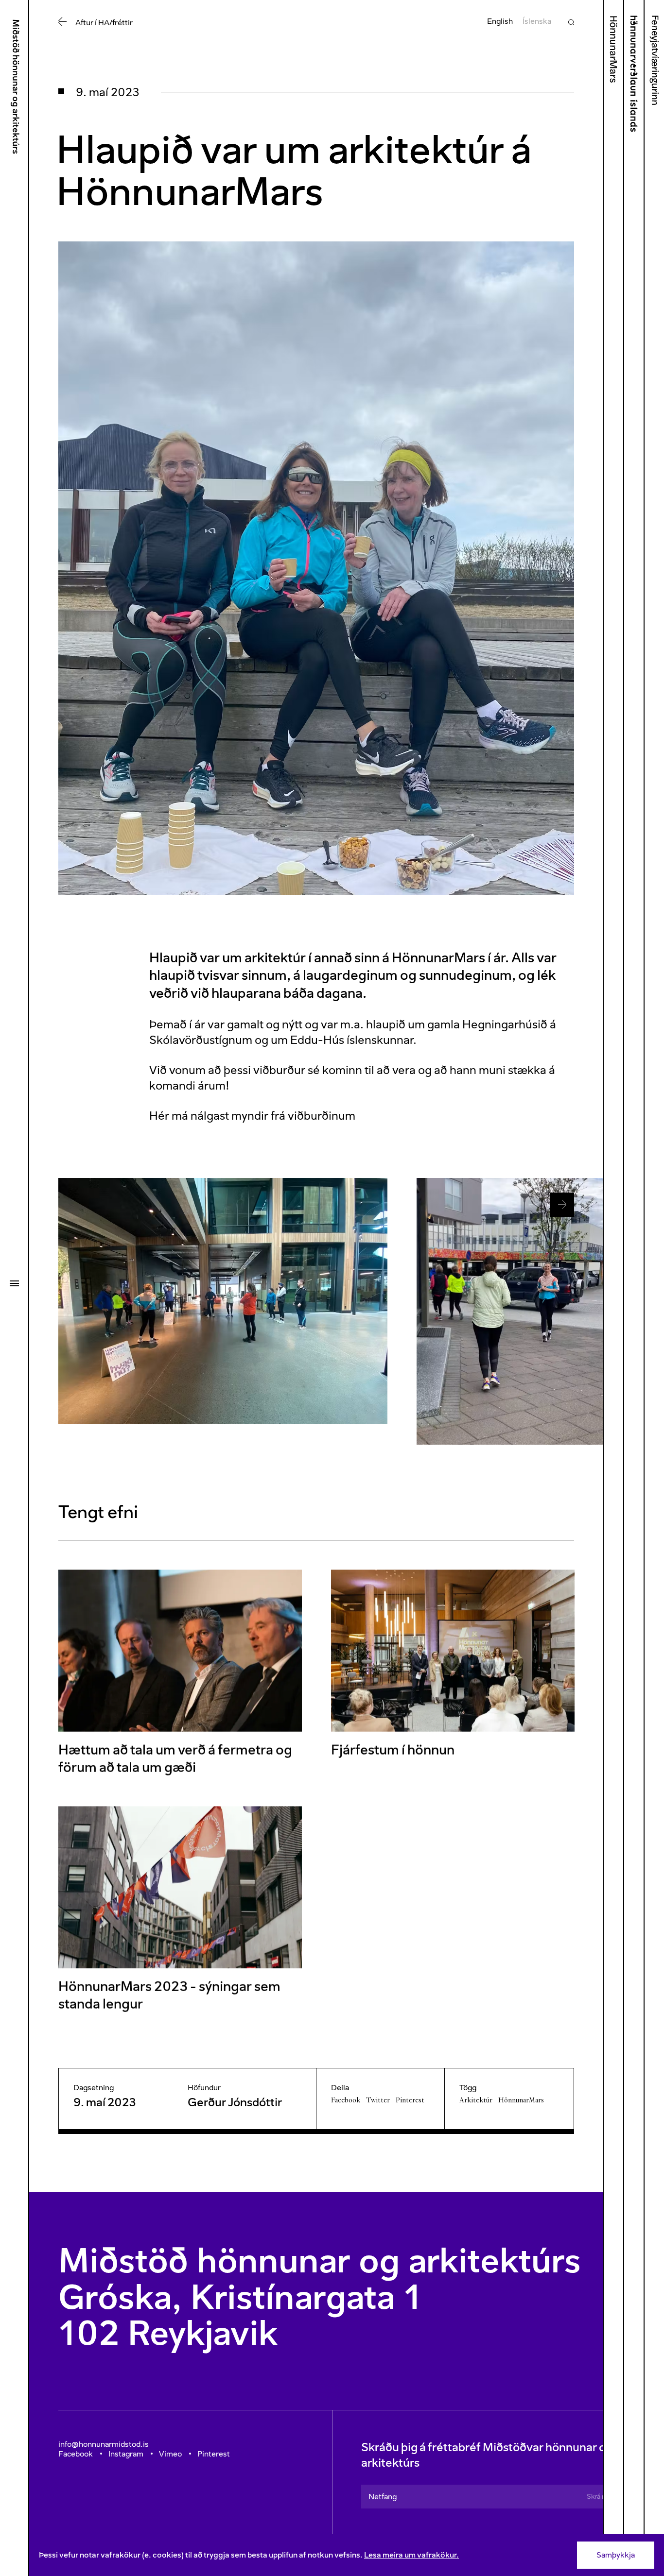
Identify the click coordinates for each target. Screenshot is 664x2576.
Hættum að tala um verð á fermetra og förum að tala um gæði (175, 1759)
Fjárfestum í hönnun (393, 1750)
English (500, 21)
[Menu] (14, 1283)
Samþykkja (616, 2555)
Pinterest (410, 2100)
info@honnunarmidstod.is (104, 2444)
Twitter (378, 2100)
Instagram (126, 2454)
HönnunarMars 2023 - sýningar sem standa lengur (169, 1995)
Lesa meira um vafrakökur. (411, 2555)
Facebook (346, 2100)
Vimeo (170, 2454)
